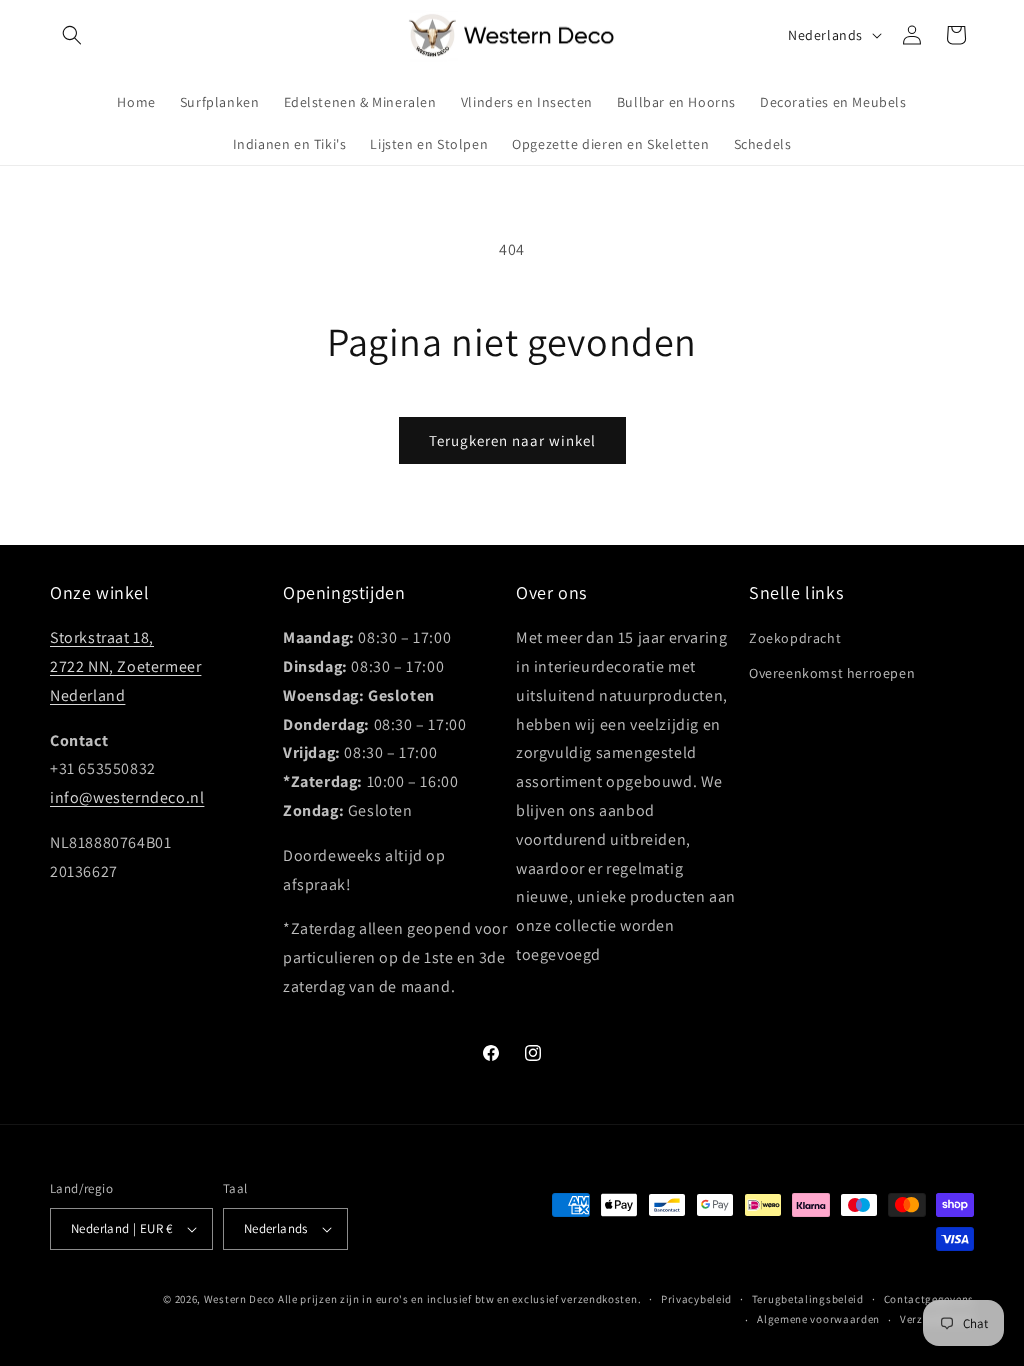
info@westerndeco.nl (127, 797)
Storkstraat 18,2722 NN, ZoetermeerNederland (125, 666)
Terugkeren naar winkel (512, 440)
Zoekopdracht (795, 638)
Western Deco (239, 1299)
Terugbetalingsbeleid (808, 1299)
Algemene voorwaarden (818, 1319)
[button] (72, 35)
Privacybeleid (696, 1299)
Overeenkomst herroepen (832, 673)
